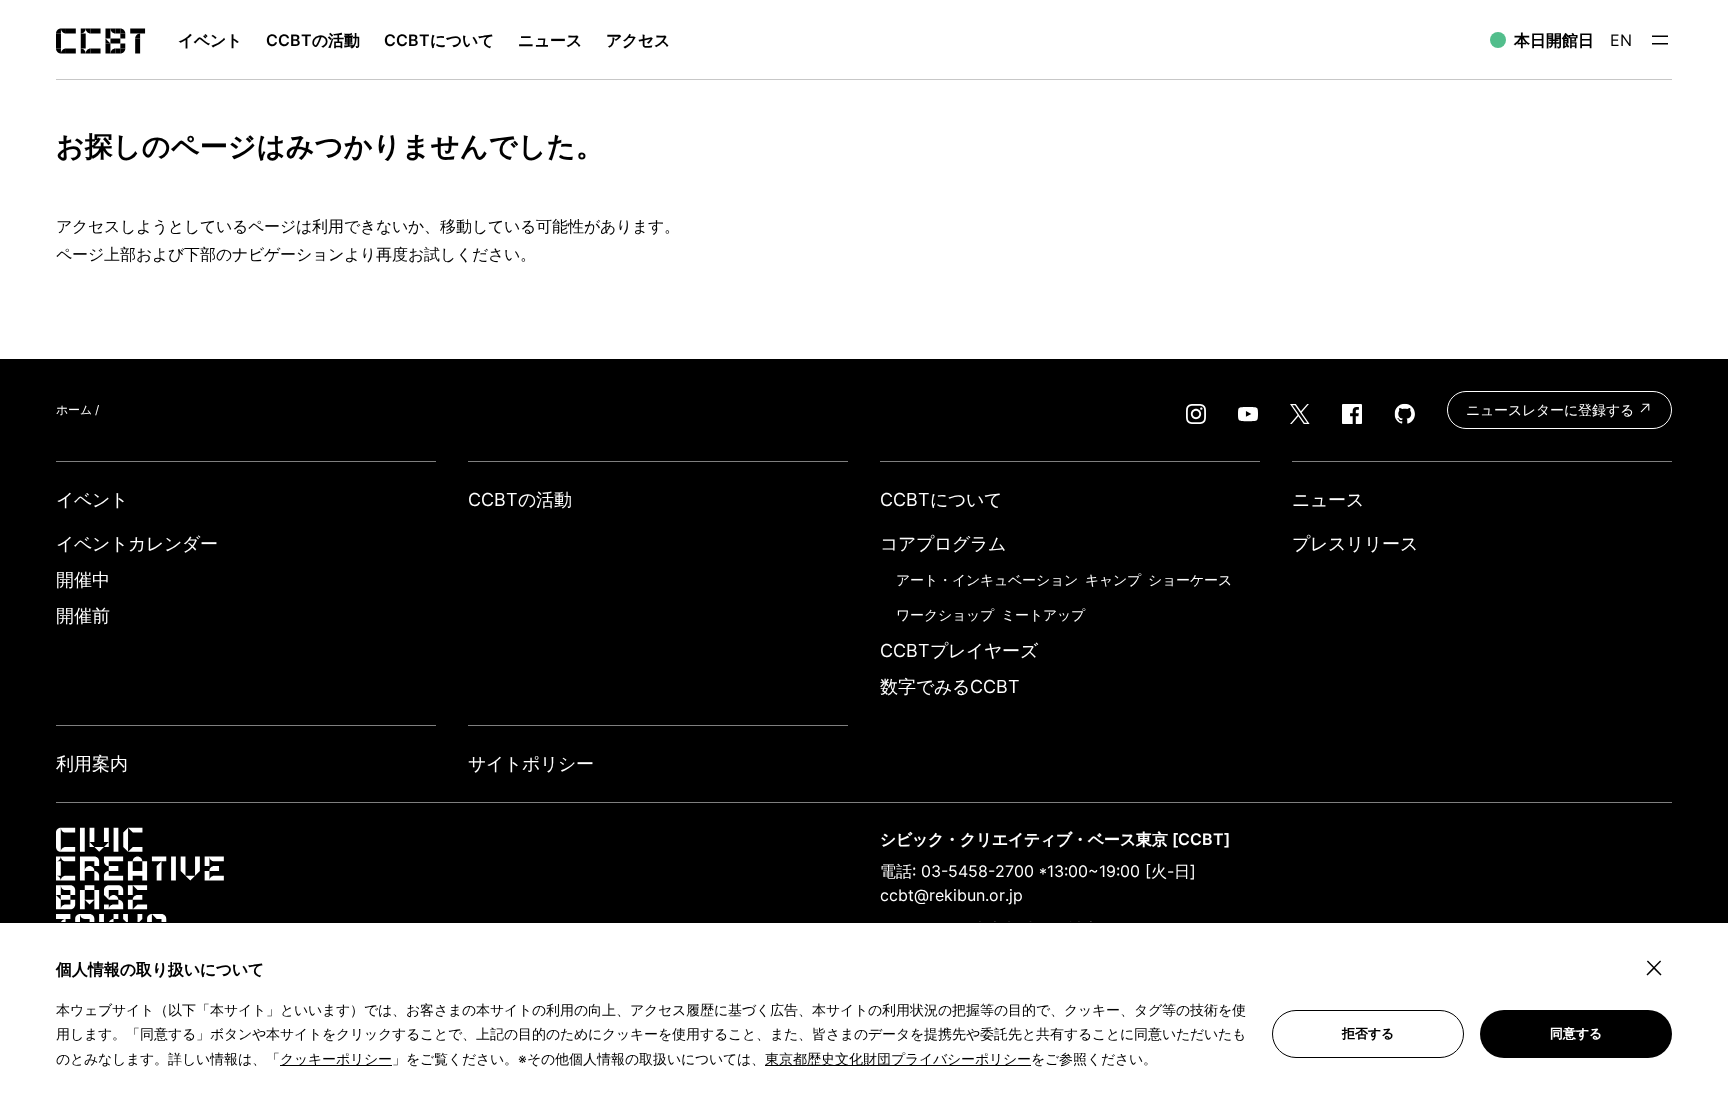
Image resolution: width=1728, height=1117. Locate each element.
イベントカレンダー (137, 543)
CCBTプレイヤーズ (959, 650)
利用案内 (92, 763)
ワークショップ (945, 614)
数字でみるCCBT (950, 686)
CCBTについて (439, 40)
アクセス (638, 40)
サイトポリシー (531, 763)
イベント (92, 499)
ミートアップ (1043, 614)
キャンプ (1113, 579)
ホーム (74, 409)
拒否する (1368, 1033)
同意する (1576, 1033)
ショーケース (1190, 579)
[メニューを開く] (1660, 40)
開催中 (83, 579)
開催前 (83, 615)
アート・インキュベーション (987, 579)
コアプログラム (943, 543)
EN (1621, 40)
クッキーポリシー (336, 1058)
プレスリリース (1355, 543)
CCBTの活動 (313, 40)
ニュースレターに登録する (1552, 409)
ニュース (550, 40)
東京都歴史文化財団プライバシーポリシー (898, 1058)
